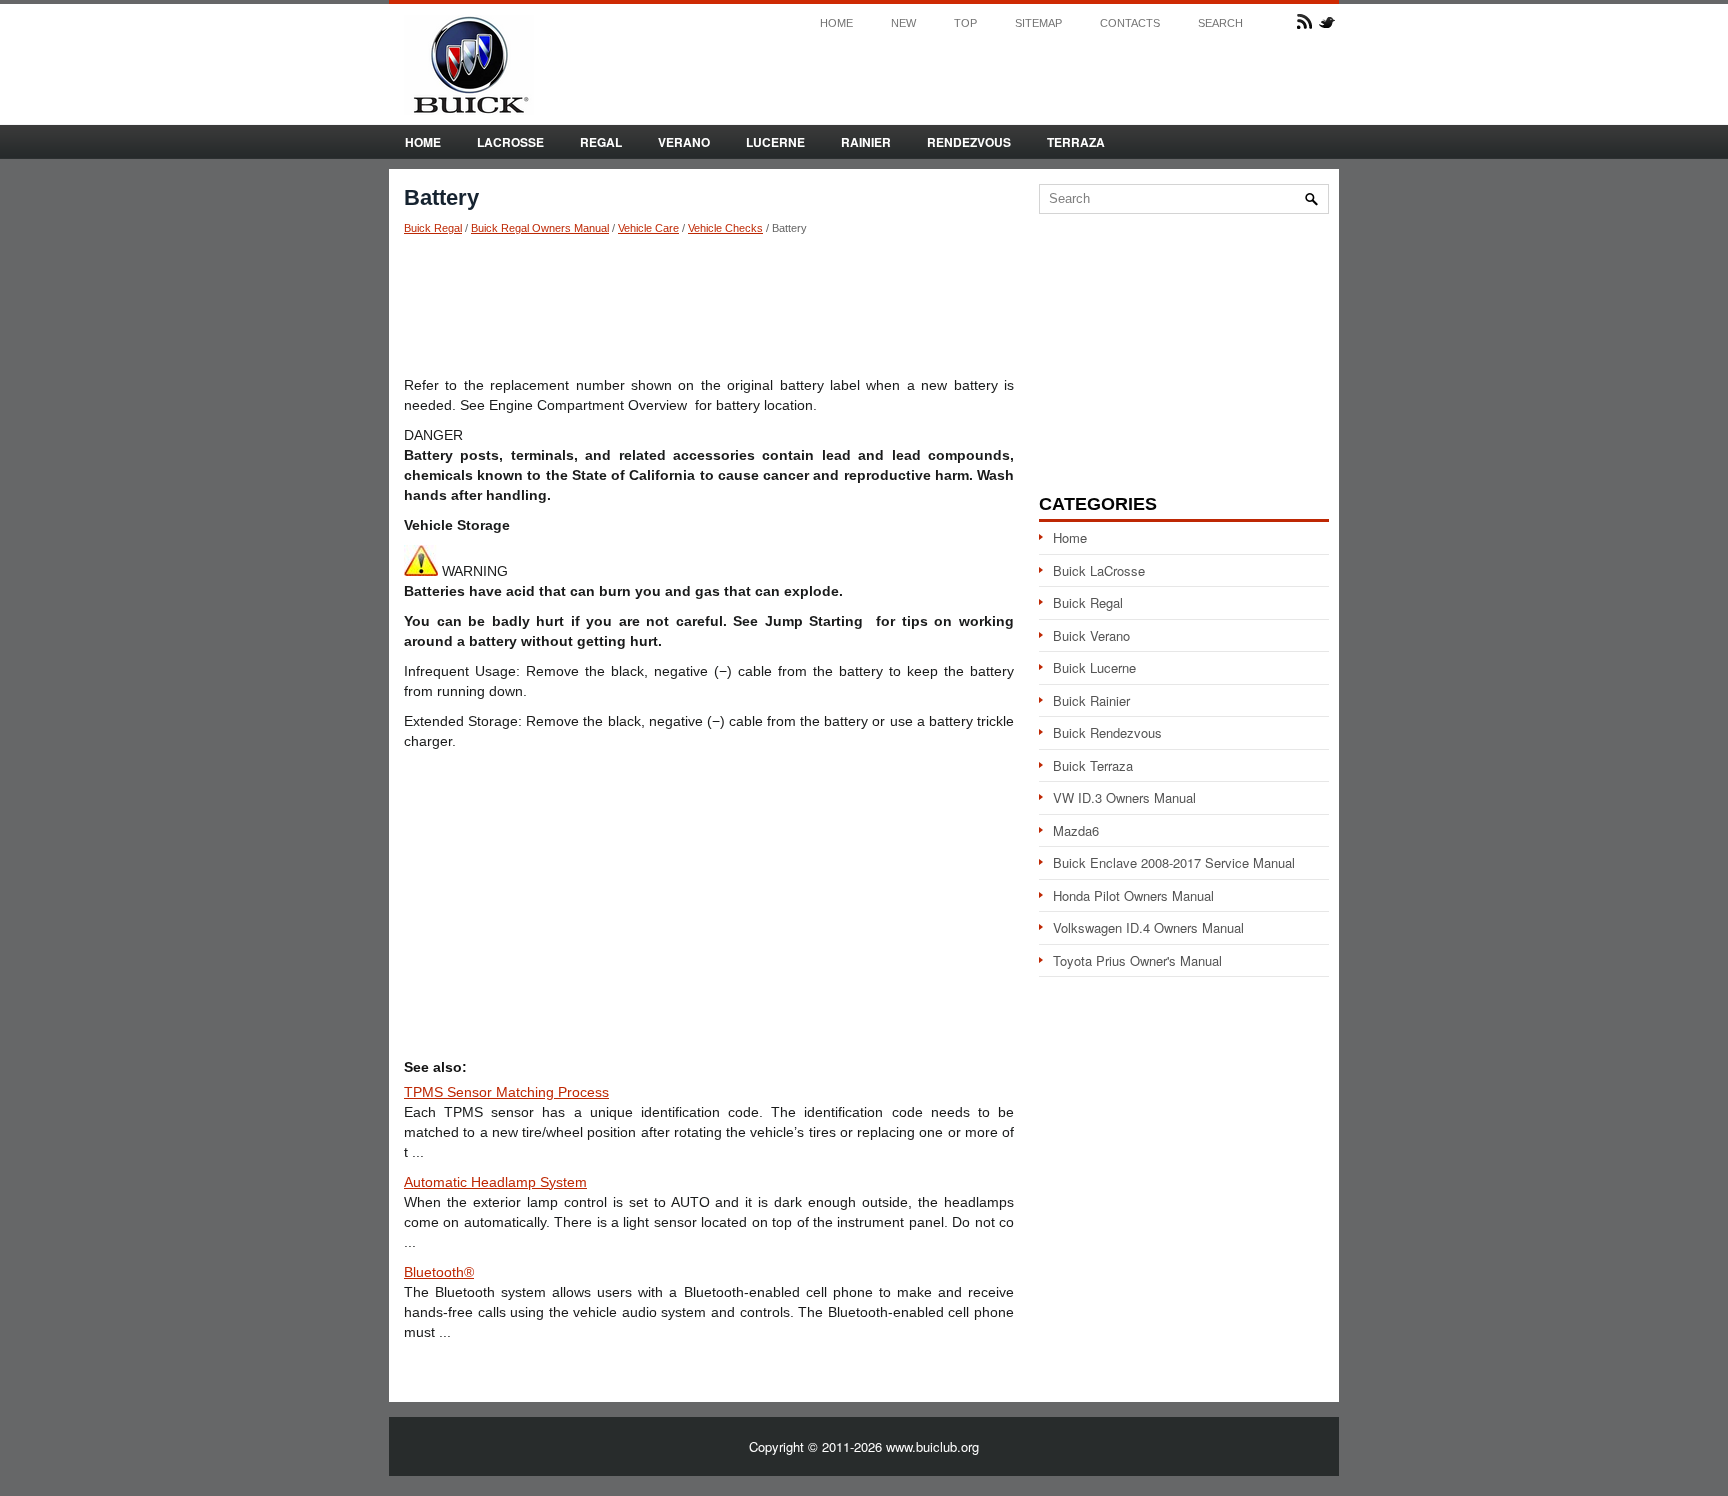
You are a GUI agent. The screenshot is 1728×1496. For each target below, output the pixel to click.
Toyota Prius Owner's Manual (1137, 960)
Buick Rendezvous (1107, 732)
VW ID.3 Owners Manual (1124, 797)
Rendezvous (969, 142)
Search (1220, 23)
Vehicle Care (648, 228)
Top (965, 23)
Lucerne (775, 142)
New (903, 23)
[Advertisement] (709, 305)
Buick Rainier (1091, 700)
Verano (684, 142)
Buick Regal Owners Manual (540, 228)
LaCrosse (510, 142)
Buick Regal (433, 228)
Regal (601, 142)
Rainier (866, 142)
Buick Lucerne (1094, 667)
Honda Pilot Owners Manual (1133, 895)
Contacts (1130, 23)
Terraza (1076, 142)
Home (836, 23)
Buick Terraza (1093, 765)
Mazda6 (1076, 830)
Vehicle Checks (725, 228)
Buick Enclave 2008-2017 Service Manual (1174, 862)
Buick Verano (1091, 635)
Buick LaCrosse (1099, 570)
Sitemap (1038, 23)
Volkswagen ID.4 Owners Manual (1148, 927)
